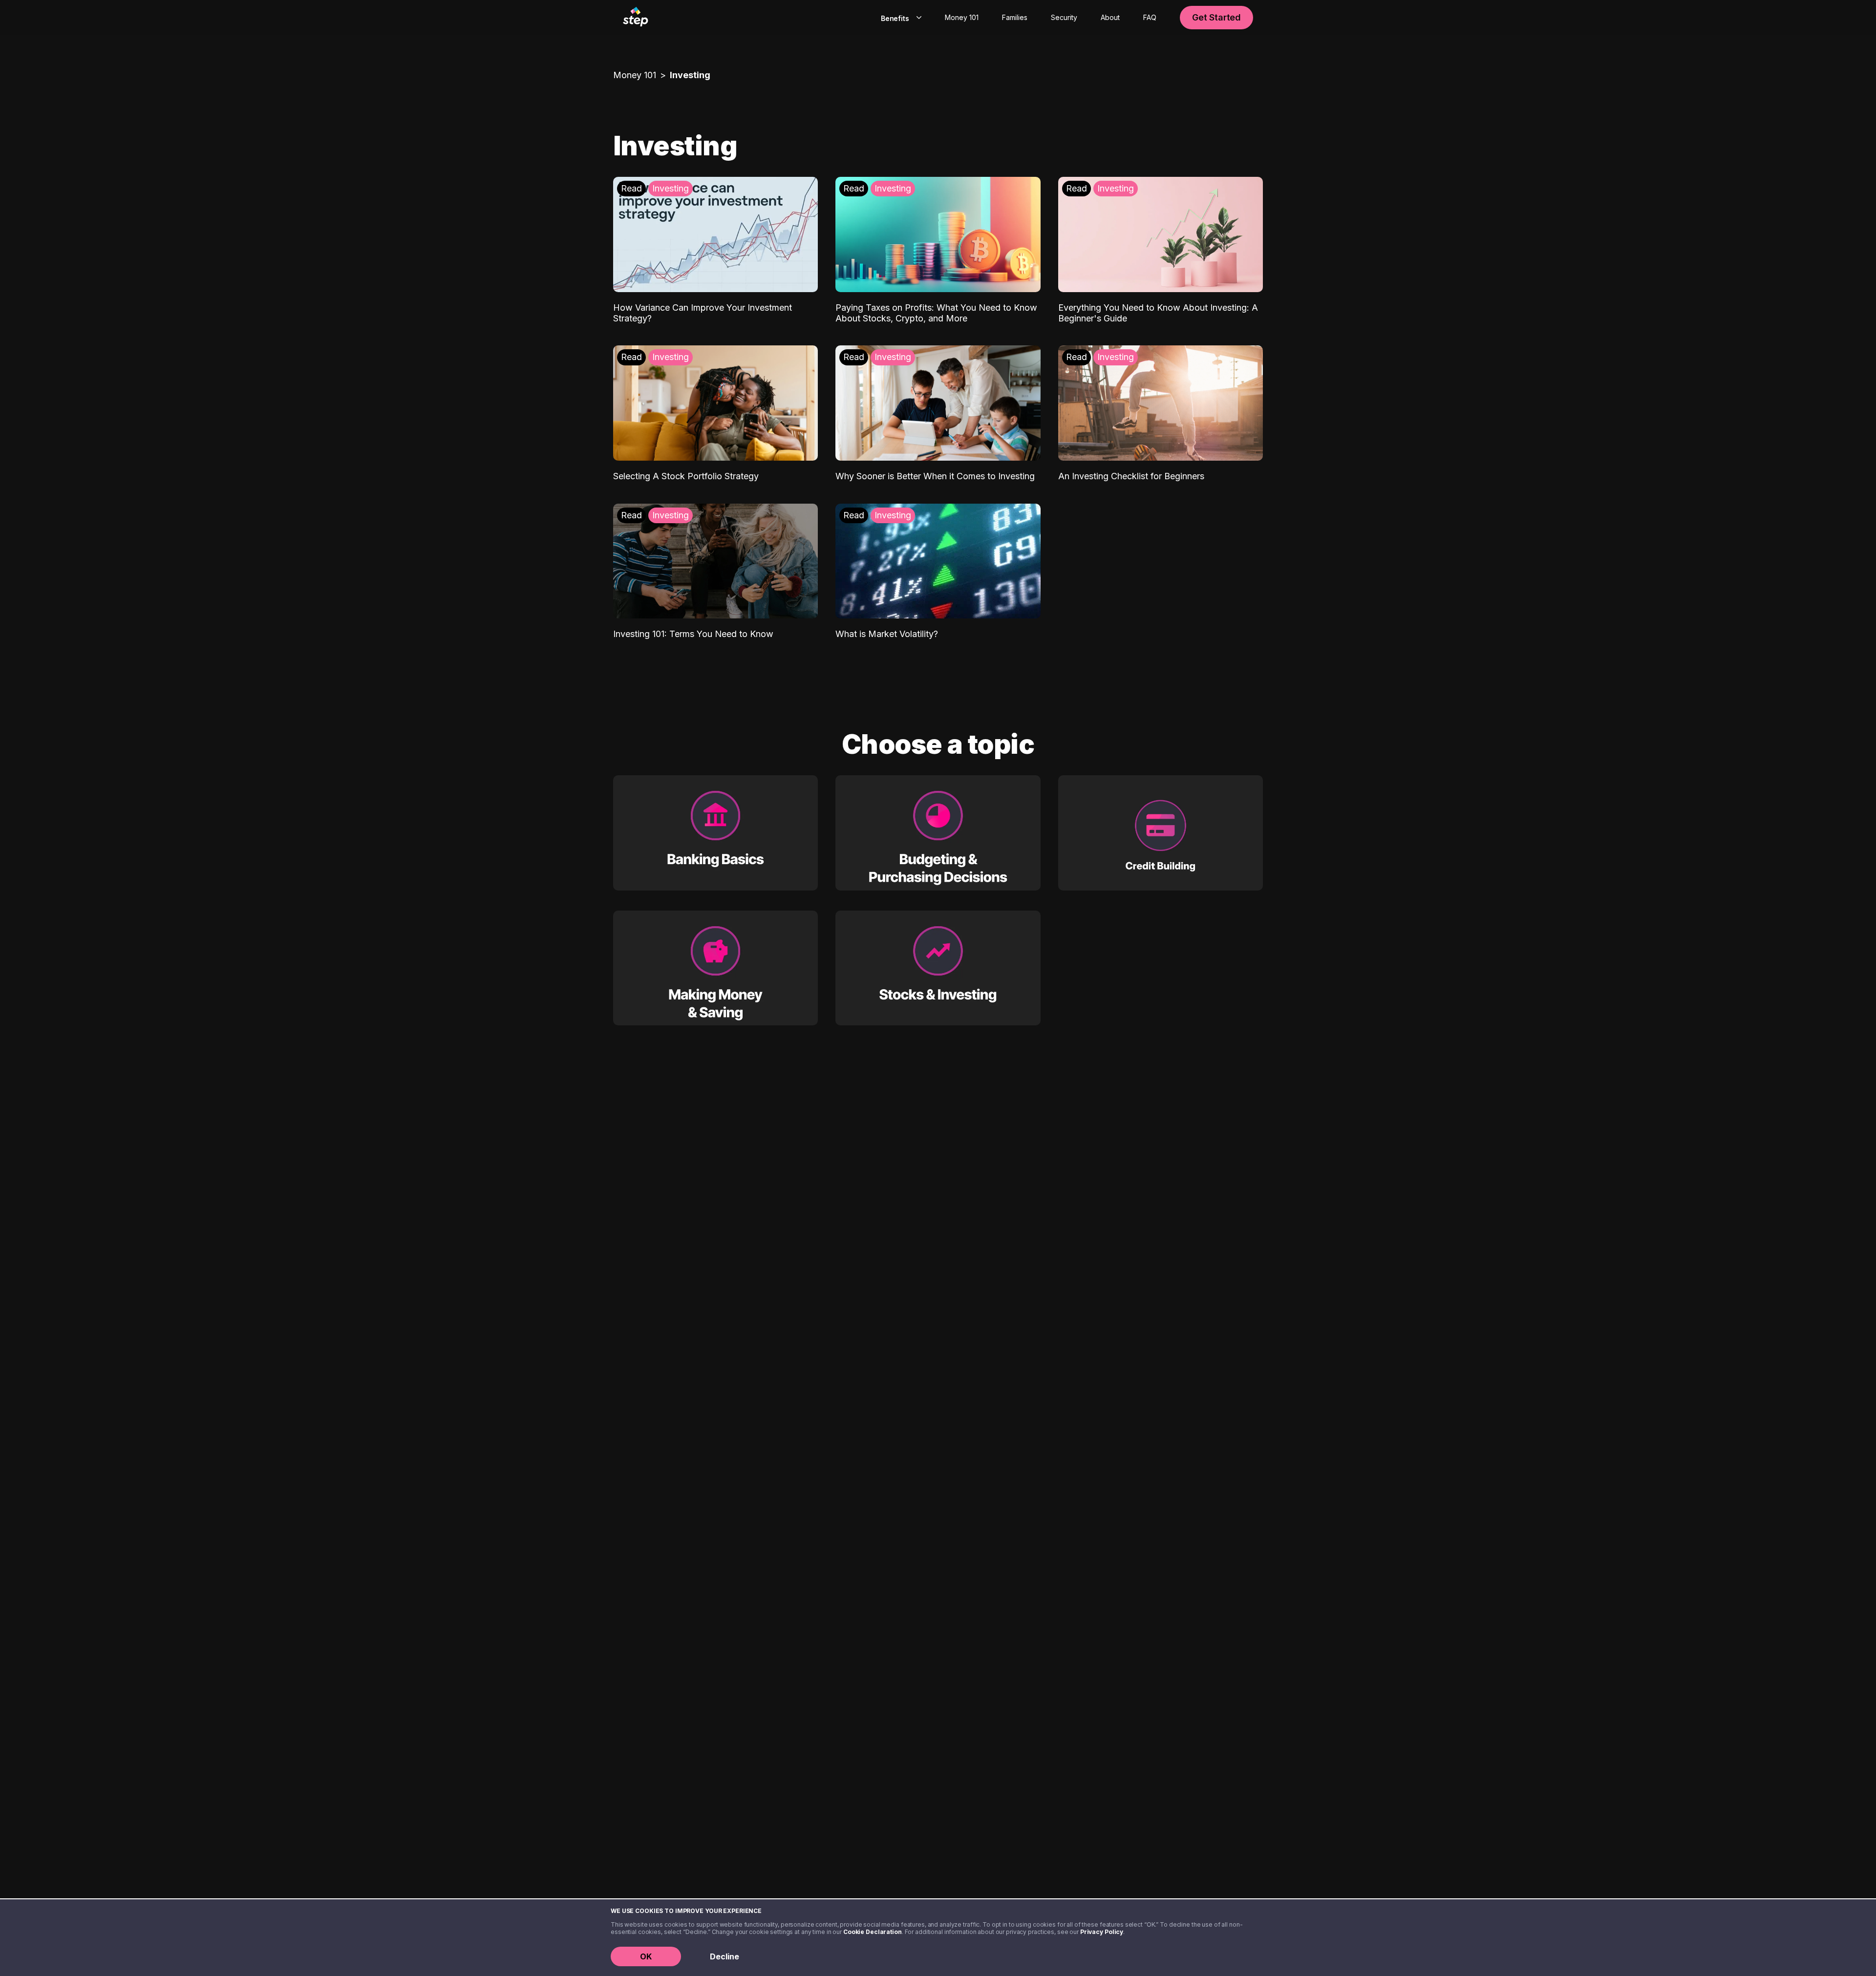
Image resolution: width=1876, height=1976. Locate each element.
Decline (725, 1956)
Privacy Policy (1102, 1932)
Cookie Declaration (873, 1932)
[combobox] (899, 18)
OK (646, 1956)
